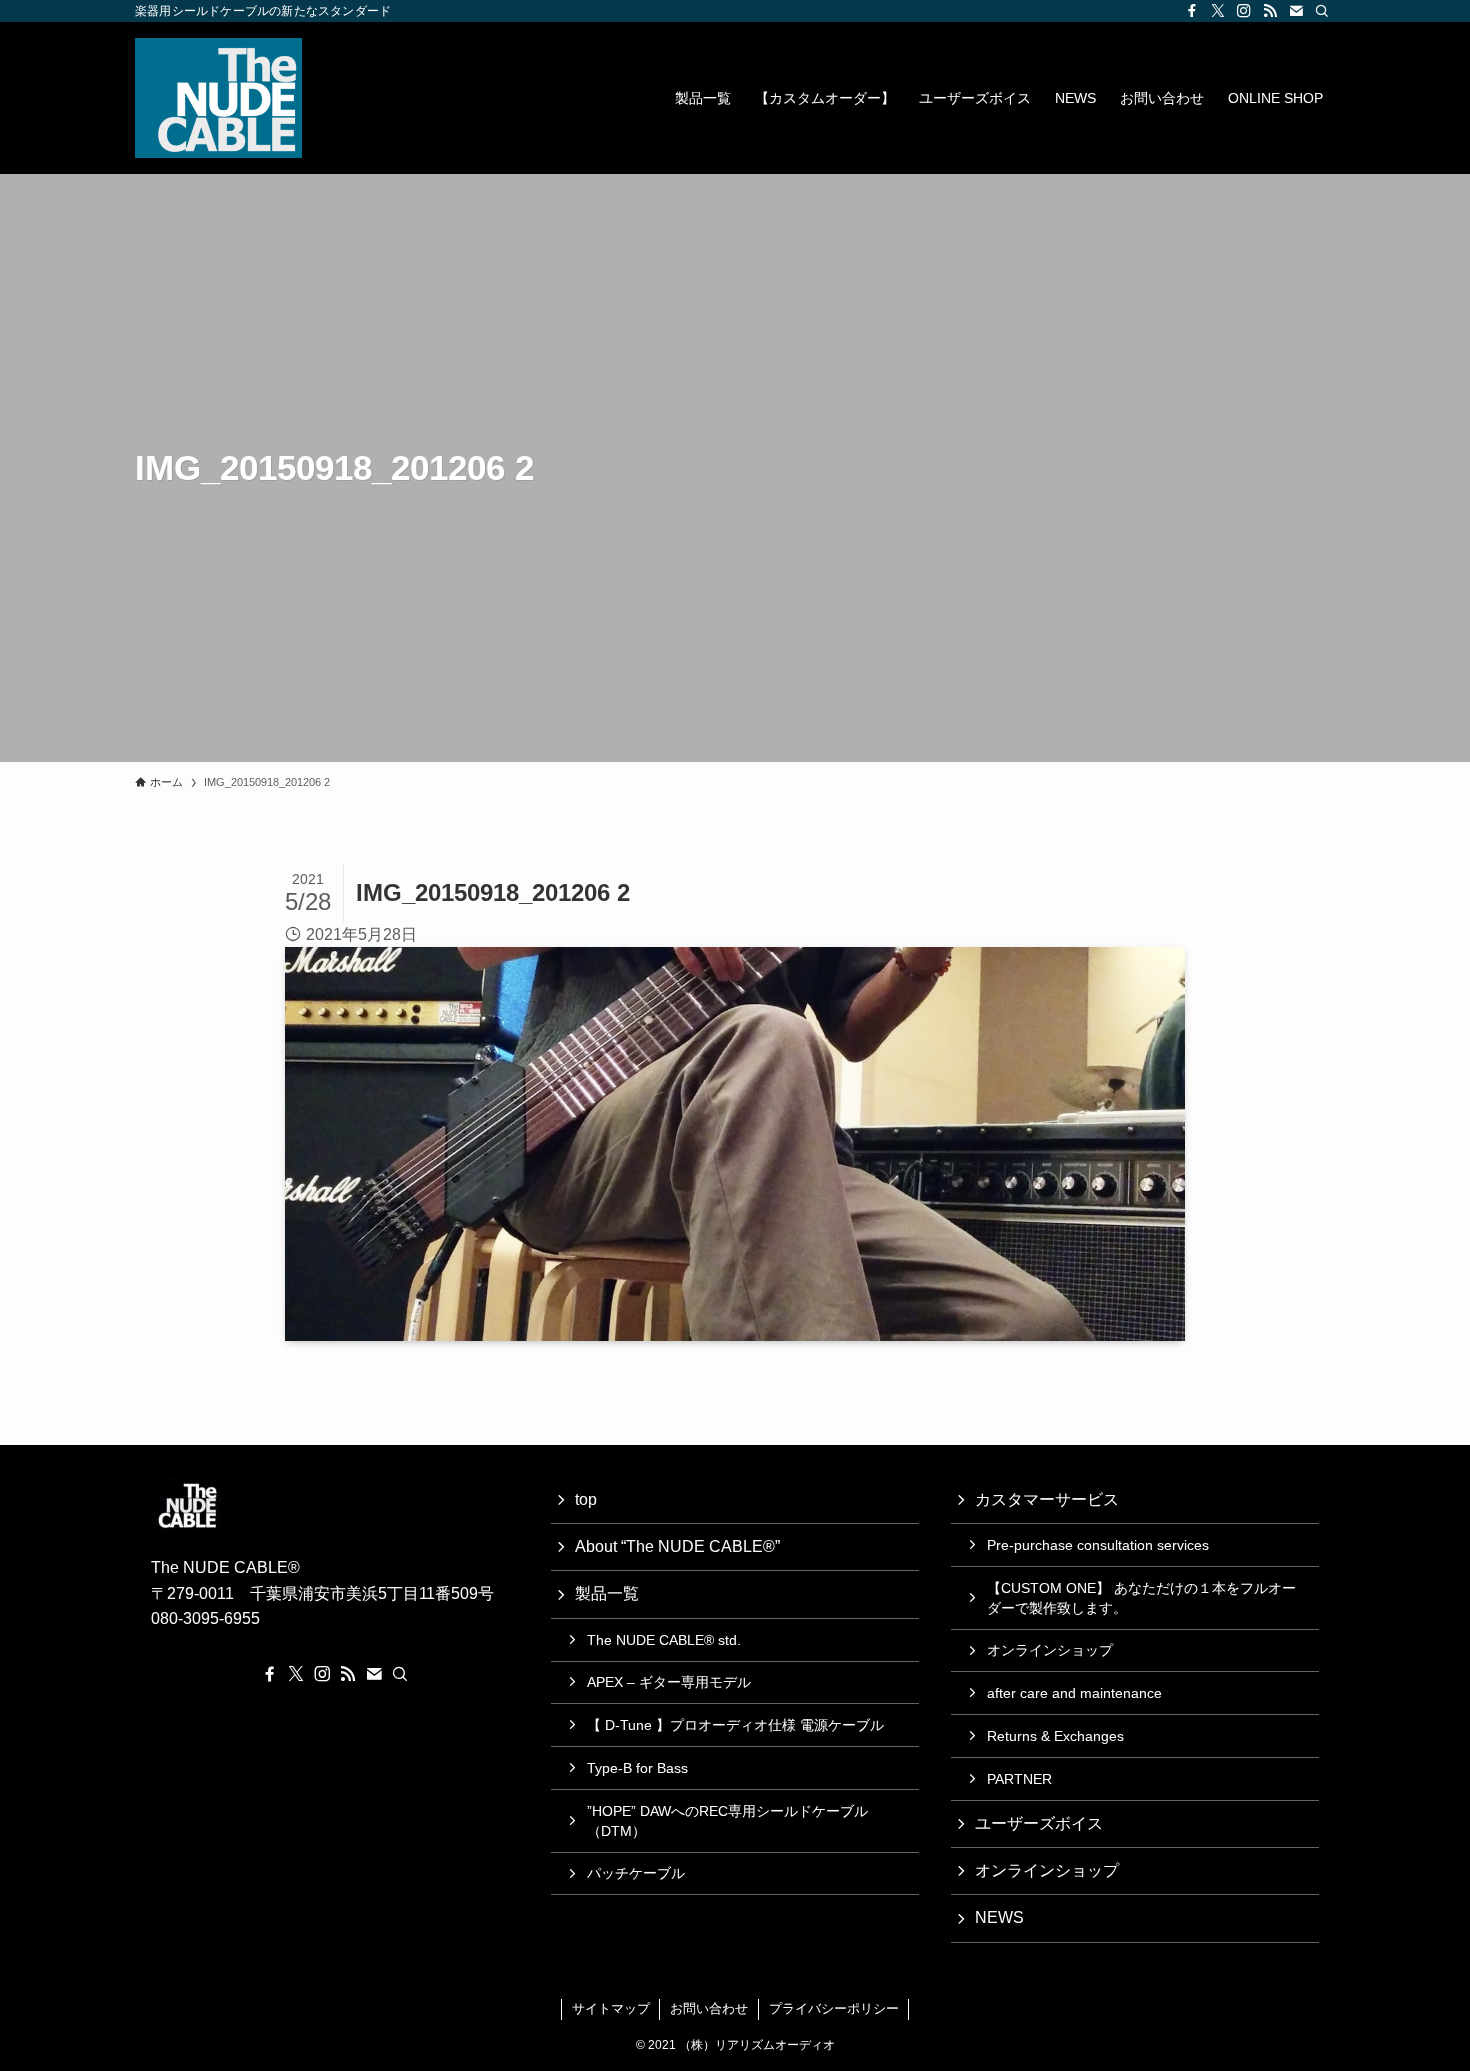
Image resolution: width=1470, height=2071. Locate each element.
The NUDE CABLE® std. (664, 1640)
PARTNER (1019, 1779)
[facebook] (1192, 11)
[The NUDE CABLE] (218, 98)
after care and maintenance (1074, 1693)
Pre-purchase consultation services (1098, 1545)
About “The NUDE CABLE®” (677, 1546)
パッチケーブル (636, 1873)
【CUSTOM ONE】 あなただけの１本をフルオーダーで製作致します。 (1141, 1598)
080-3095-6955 (205, 1618)
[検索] (1322, 11)
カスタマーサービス (1047, 1499)
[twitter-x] (1218, 11)
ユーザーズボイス (1039, 1823)
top (586, 1499)
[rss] (1270, 11)
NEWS (999, 1917)
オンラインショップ (1050, 1650)
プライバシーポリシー (834, 2008)
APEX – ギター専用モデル (669, 1682)
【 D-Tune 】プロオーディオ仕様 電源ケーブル (735, 1725)
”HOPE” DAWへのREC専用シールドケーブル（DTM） (727, 1821)
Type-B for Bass (637, 1768)
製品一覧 (607, 1593)
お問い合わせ (709, 2008)
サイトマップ (611, 2008)
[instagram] (1244, 11)
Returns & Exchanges (1055, 1736)
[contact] (1296, 11)
